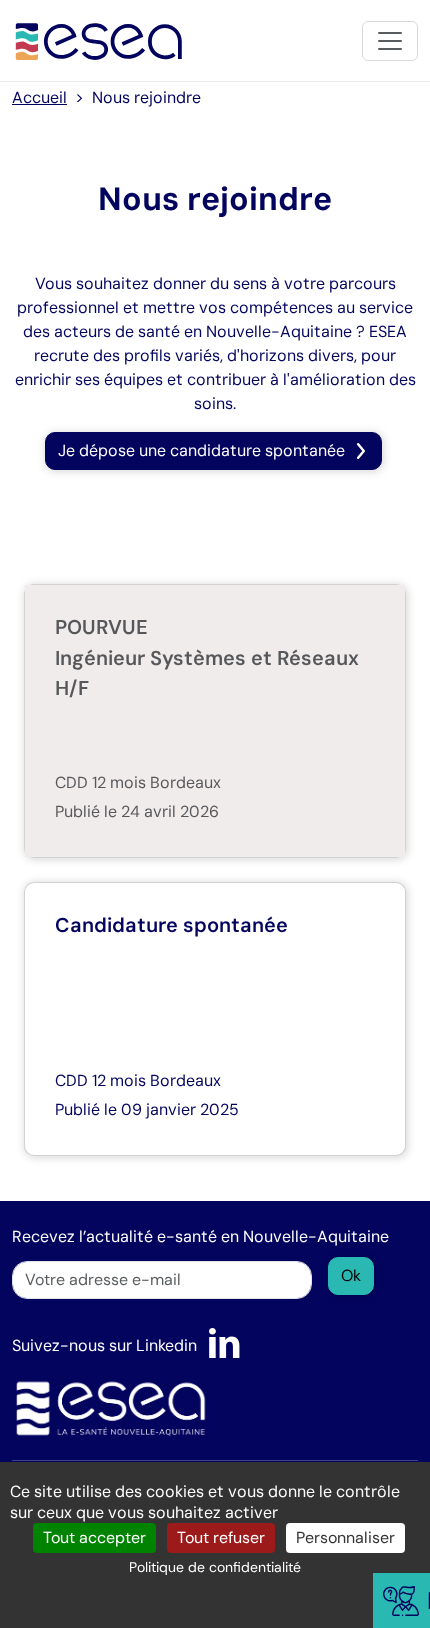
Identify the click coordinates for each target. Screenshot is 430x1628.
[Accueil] (99, 40)
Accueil (39, 97)
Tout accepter (94, 1537)
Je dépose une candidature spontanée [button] (201, 450)
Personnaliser (345, 1537)
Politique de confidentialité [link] (215, 1567)
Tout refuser (221, 1537)
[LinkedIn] (224, 1345)
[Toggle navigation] (390, 41)
